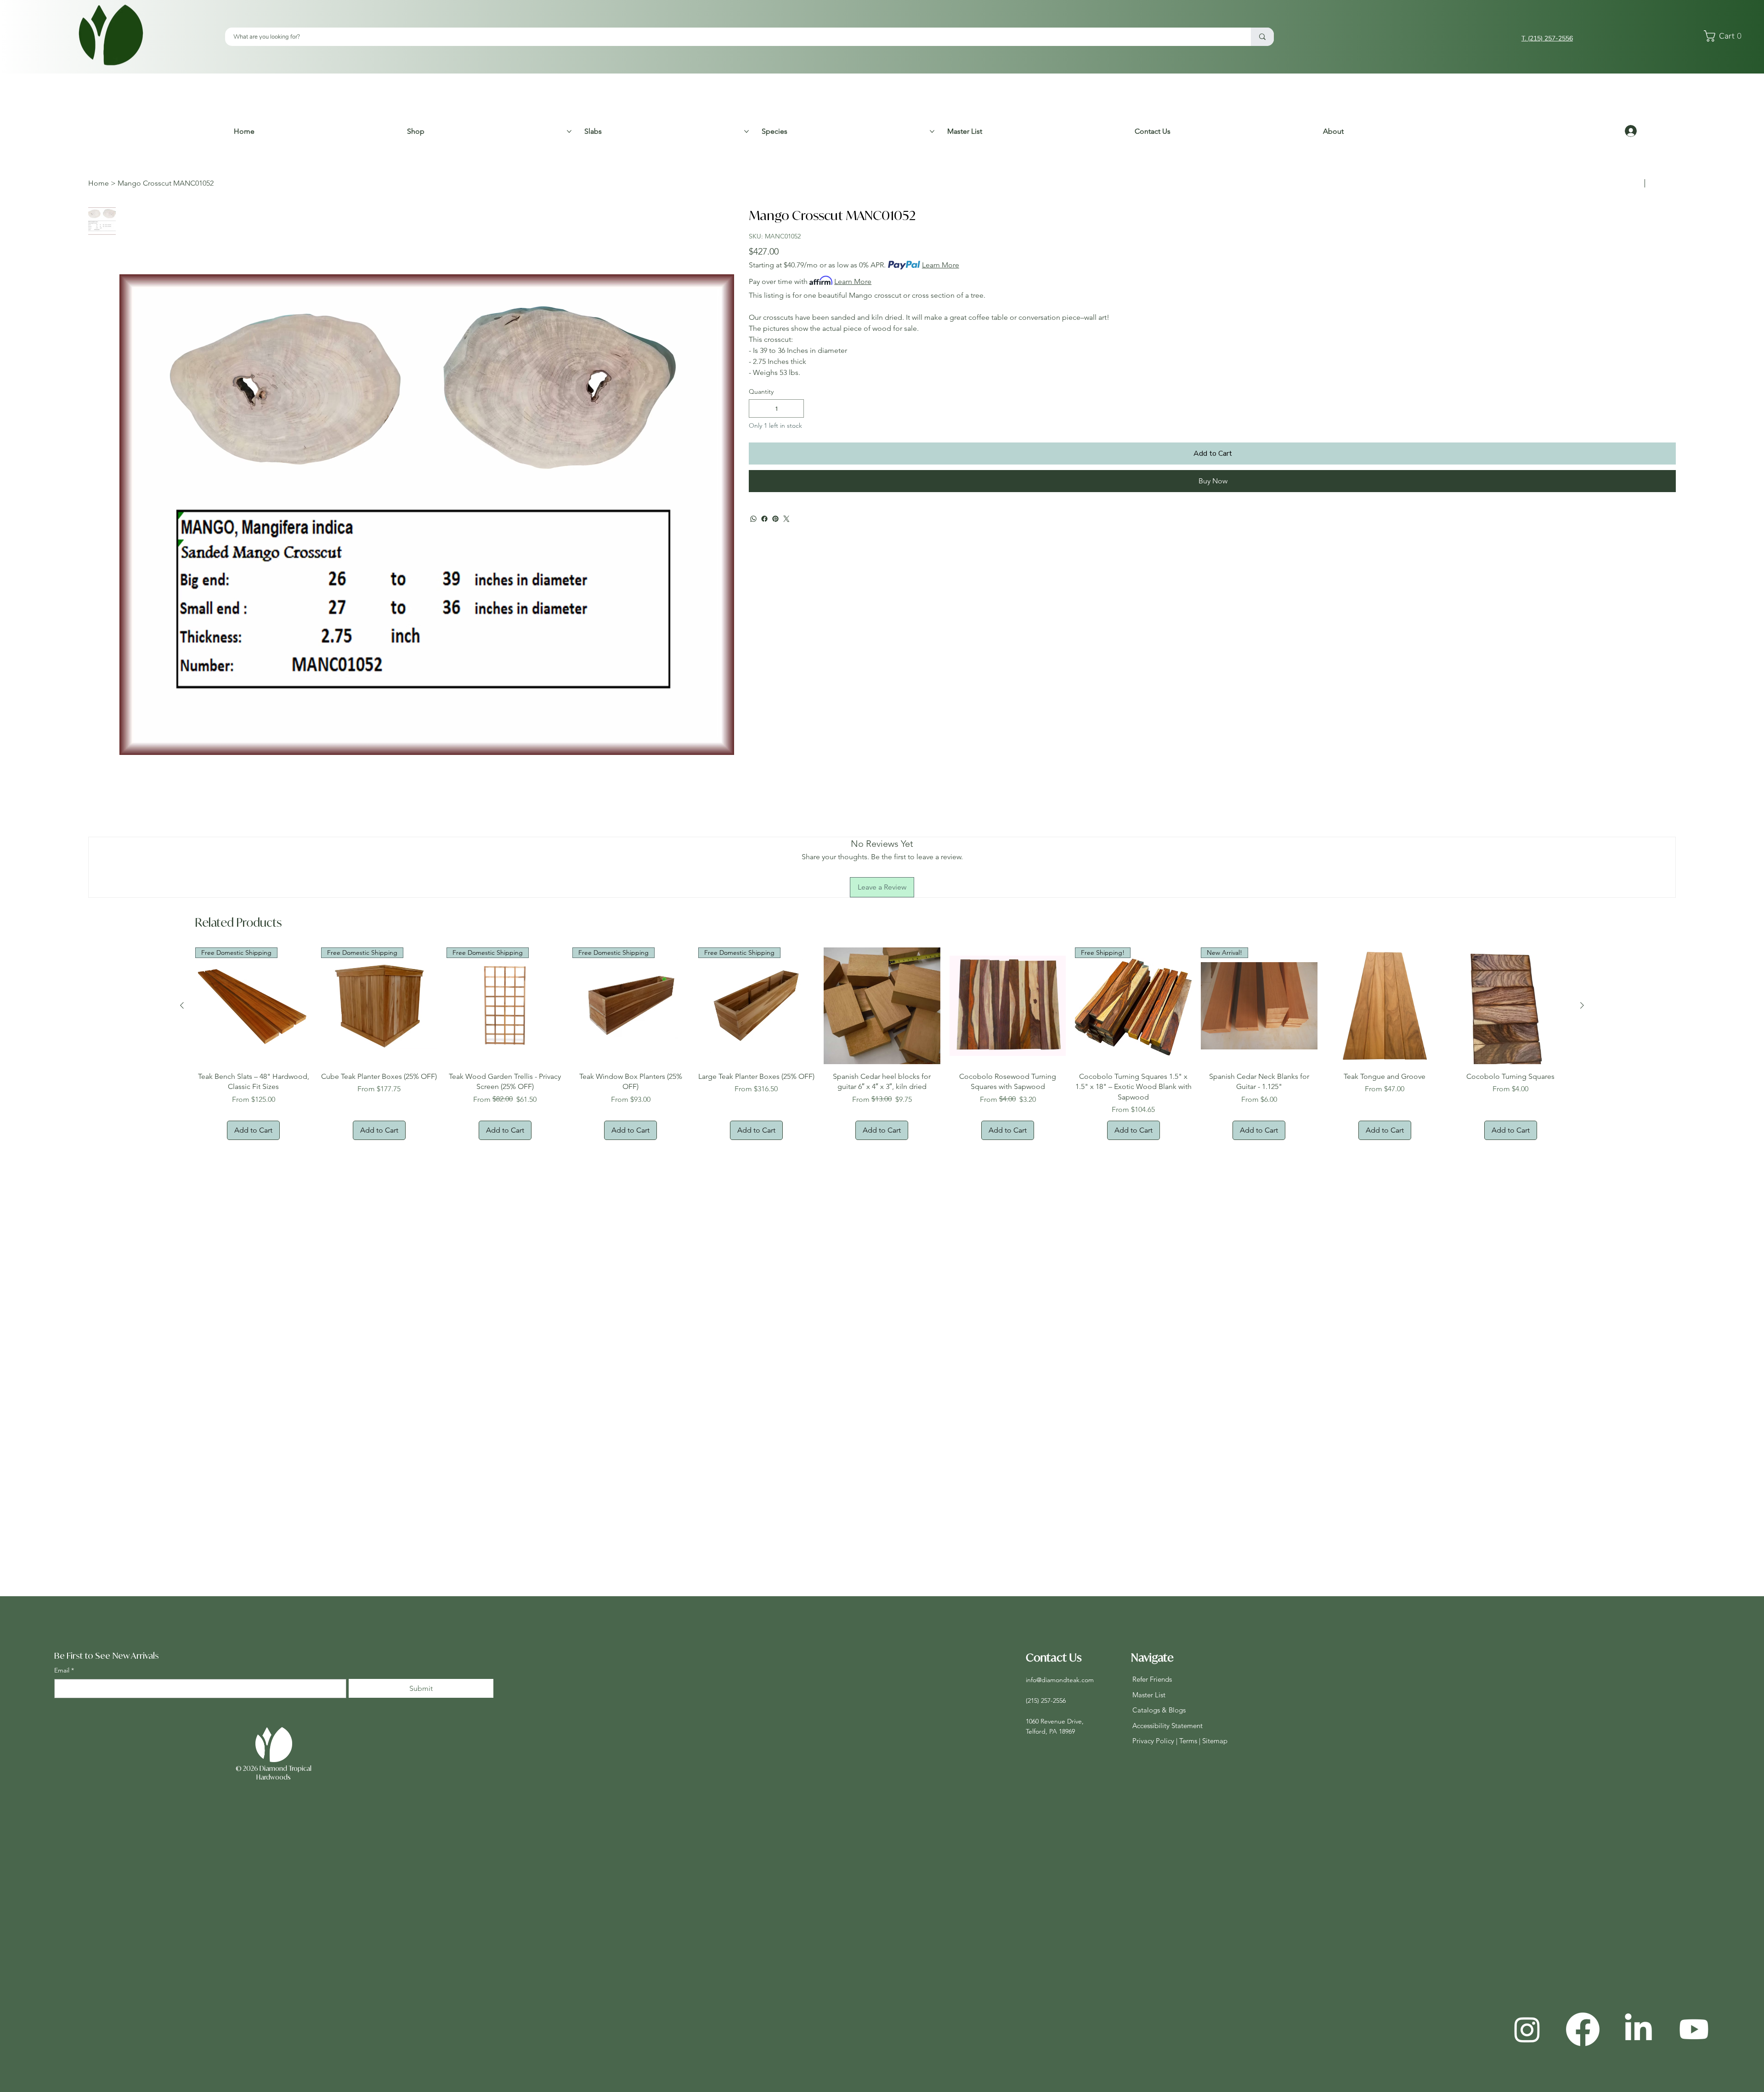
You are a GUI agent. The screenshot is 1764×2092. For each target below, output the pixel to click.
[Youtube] (1694, 2029)
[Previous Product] (182, 1005)
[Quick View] (882, 1006)
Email (64, 1670)
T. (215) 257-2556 (1547, 38)
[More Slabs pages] (746, 131)
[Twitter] (786, 519)
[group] (882, 1044)
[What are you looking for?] (1262, 37)
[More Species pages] (932, 131)
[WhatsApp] (753, 519)
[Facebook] (764, 519)
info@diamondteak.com (1060, 1680)
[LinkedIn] (1638, 2029)
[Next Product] (1582, 1005)
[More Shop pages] (569, 131)
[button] (1725, 36)
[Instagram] (1527, 2029)
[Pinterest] (775, 519)
